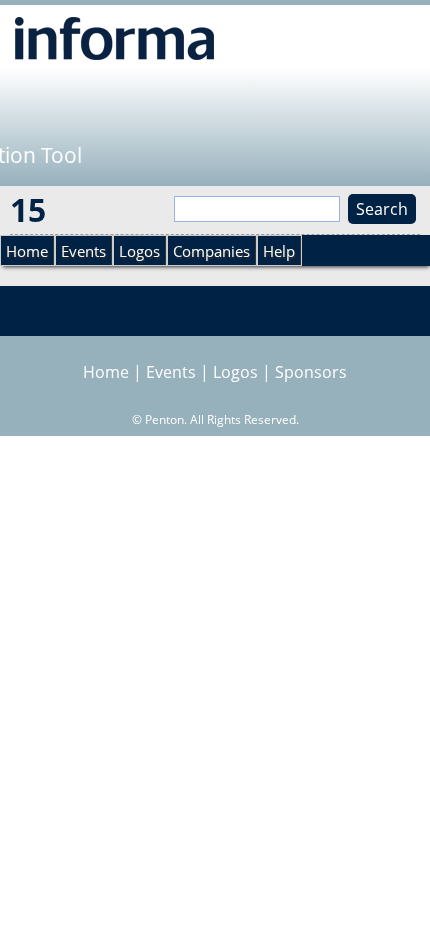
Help (279, 251)
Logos (139, 251)
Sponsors (311, 372)
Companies (211, 251)
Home (27, 251)
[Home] (114, 38)
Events (83, 251)
